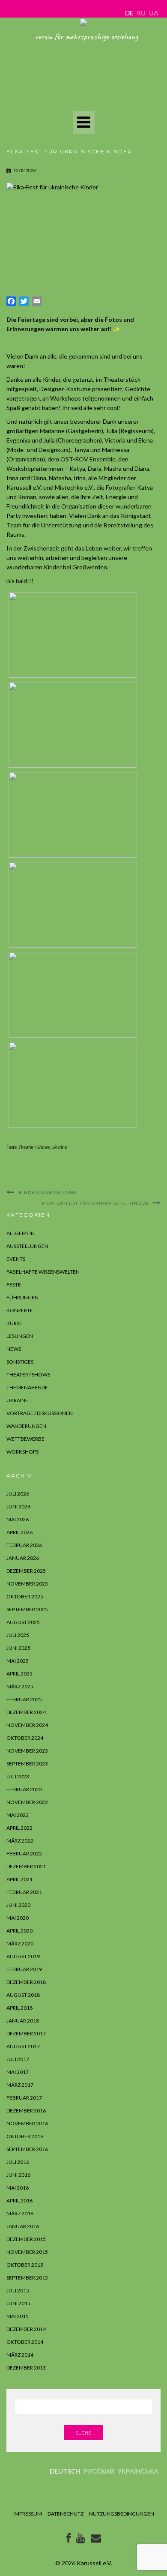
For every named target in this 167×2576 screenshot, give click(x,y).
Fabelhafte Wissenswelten (43, 1272)
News (14, 1349)
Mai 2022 (18, 1815)
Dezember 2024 (26, 1712)
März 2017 (20, 2085)
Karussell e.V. (94, 2563)
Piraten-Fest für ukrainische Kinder (95, 1203)
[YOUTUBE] (81, 2540)
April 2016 (19, 2201)
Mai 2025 (18, 1661)
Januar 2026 (23, 1558)
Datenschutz (66, 2514)
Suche (83, 2433)
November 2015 (27, 2252)
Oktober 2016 (25, 2136)
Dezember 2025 (26, 1571)
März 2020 (20, 1943)
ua (154, 13)
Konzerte (20, 1310)
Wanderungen (26, 1426)
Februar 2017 (24, 2098)
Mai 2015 (18, 2316)
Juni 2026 (18, 1506)
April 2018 (19, 2008)
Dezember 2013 (26, 2368)
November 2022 (27, 1802)
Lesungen (20, 1336)
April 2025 (19, 1674)
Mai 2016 (18, 2188)
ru (141, 13)
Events (16, 1259)
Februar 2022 (24, 1853)
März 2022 (20, 1841)
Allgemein (21, 1233)
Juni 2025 (18, 1648)
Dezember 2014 (26, 2329)
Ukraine (59, 1147)
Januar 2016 (23, 2226)
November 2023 (27, 1751)
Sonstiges (20, 1362)
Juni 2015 (18, 2303)
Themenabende (27, 1387)
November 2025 (27, 1584)
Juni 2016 (18, 2175)
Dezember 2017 (26, 2033)
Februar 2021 (24, 1892)
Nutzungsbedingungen (122, 2514)
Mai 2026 (18, 1519)
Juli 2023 (18, 1776)
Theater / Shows (34, 1147)
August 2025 (23, 1622)
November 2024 (27, 1725)
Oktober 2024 (25, 1738)
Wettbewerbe (25, 1439)
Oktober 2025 (25, 1596)
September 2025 (27, 1609)
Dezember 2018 (26, 1982)
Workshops (22, 1452)
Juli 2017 (18, 2059)
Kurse (14, 1323)
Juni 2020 (18, 1905)
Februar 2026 (24, 1545)
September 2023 (27, 1764)
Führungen (22, 1297)
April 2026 (19, 1532)
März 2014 (20, 2355)
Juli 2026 (18, 1494)
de (129, 13)
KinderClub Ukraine (48, 1192)
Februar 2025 (24, 1699)
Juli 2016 (18, 2162)
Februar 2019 (24, 1969)
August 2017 (23, 2046)
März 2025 (20, 1686)
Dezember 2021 (26, 1866)
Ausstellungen (27, 1246)
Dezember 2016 (26, 2111)
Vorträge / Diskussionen (40, 1413)
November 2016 (27, 2123)
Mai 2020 (18, 1918)
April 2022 (19, 1828)
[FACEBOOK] (69, 2540)
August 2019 (23, 1956)
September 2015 (27, 2278)
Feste (12, 1147)
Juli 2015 (18, 2290)
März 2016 (20, 2213)
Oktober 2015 (25, 2265)
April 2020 (19, 1931)
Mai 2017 (18, 2072)
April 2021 (19, 1879)
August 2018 (23, 1995)
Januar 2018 (23, 2021)
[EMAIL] (96, 2540)
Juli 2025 (18, 1635)
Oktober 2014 (25, 2342)
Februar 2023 (24, 1789)
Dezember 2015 (26, 2239)
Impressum (28, 2514)
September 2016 (27, 2149)
